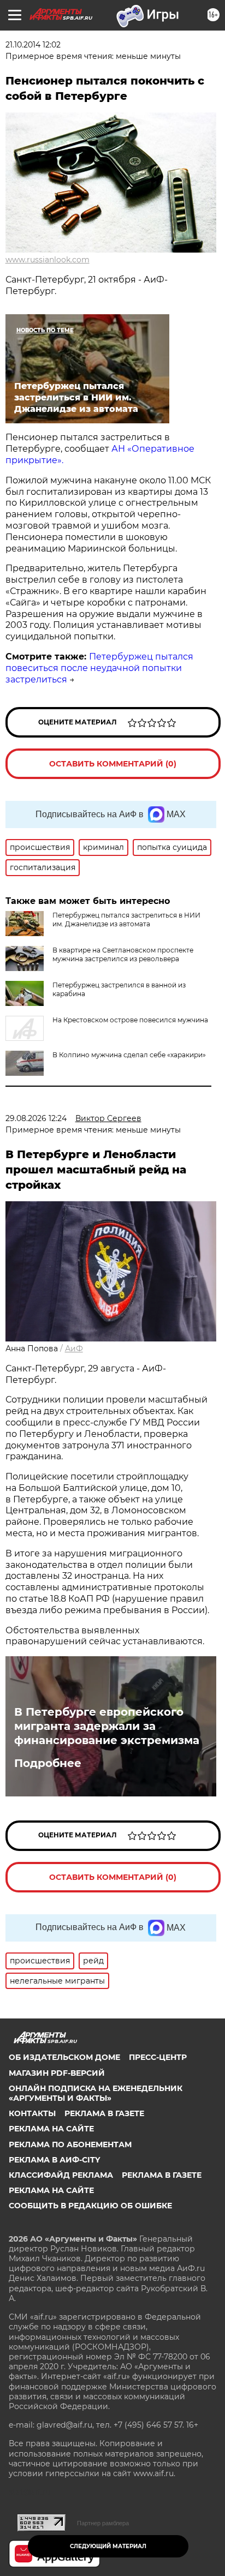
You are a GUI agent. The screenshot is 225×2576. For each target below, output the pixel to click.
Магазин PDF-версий (57, 2073)
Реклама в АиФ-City (54, 2160)
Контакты (32, 2113)
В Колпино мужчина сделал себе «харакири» (129, 1055)
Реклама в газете (104, 2113)
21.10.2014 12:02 (33, 45)
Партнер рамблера (103, 2523)
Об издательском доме (64, 2057)
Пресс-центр (158, 2057)
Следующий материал (108, 2546)
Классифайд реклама (61, 2175)
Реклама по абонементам (70, 2144)
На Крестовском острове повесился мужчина (130, 1020)
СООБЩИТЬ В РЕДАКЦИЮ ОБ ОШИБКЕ (90, 2206)
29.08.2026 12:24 (36, 1118)
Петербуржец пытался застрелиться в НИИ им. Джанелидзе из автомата (126, 919)
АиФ (74, 1349)
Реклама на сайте (51, 2129)
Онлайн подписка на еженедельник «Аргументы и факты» (96, 2093)
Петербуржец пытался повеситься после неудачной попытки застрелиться (99, 668)
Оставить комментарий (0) (113, 764)
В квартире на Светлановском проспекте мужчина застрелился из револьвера (123, 954)
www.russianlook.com (48, 260)
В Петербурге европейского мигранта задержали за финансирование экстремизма (108, 1726)
